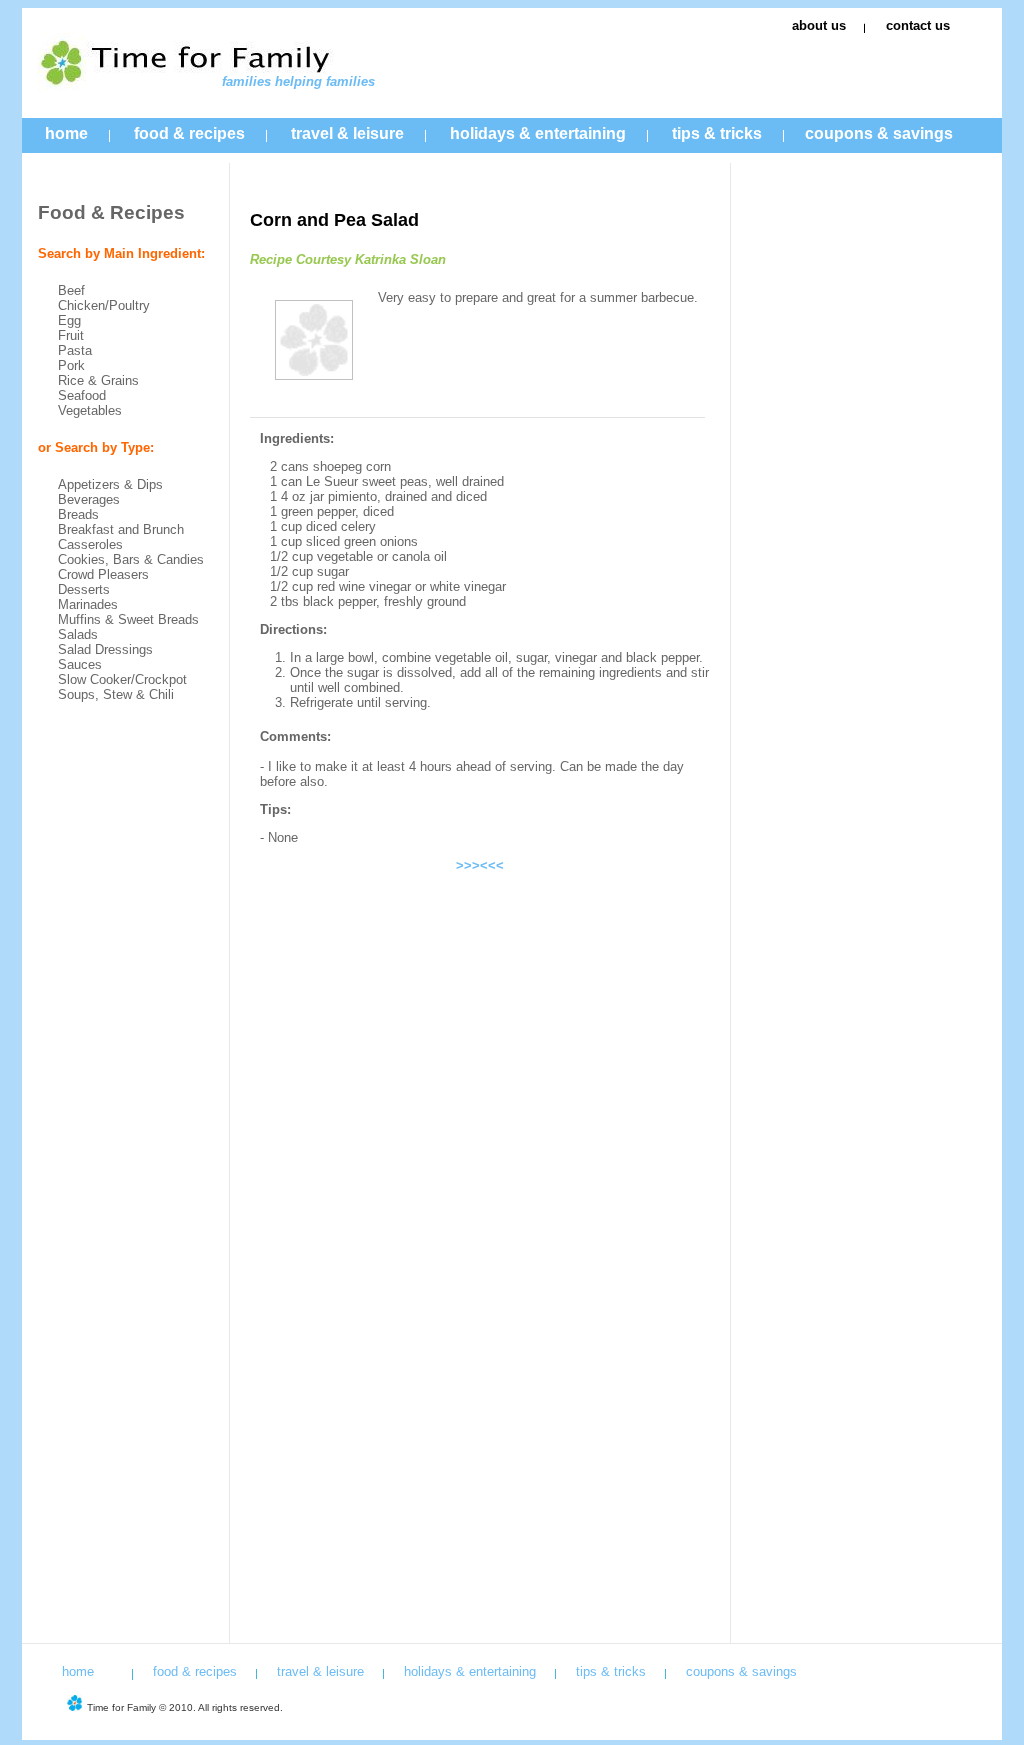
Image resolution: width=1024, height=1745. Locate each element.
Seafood (82, 395)
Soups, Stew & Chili (116, 694)
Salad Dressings (105, 649)
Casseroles (90, 544)
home (66, 133)
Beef (71, 290)
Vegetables (90, 410)
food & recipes (189, 133)
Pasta (75, 350)
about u (819, 25)
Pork (71, 365)
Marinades (88, 604)
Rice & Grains (98, 380)
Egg (69, 320)
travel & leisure (347, 133)
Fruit (71, 335)
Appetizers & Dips (110, 484)
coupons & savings (879, 133)
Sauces (80, 664)
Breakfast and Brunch (121, 529)
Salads (78, 634)
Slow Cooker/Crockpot (122, 679)
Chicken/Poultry (104, 305)
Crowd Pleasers (103, 574)
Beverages (89, 499)
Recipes (111, 212)
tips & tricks (717, 133)
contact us (918, 25)
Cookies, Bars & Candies (131, 559)
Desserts (84, 589)
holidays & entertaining (538, 133)
